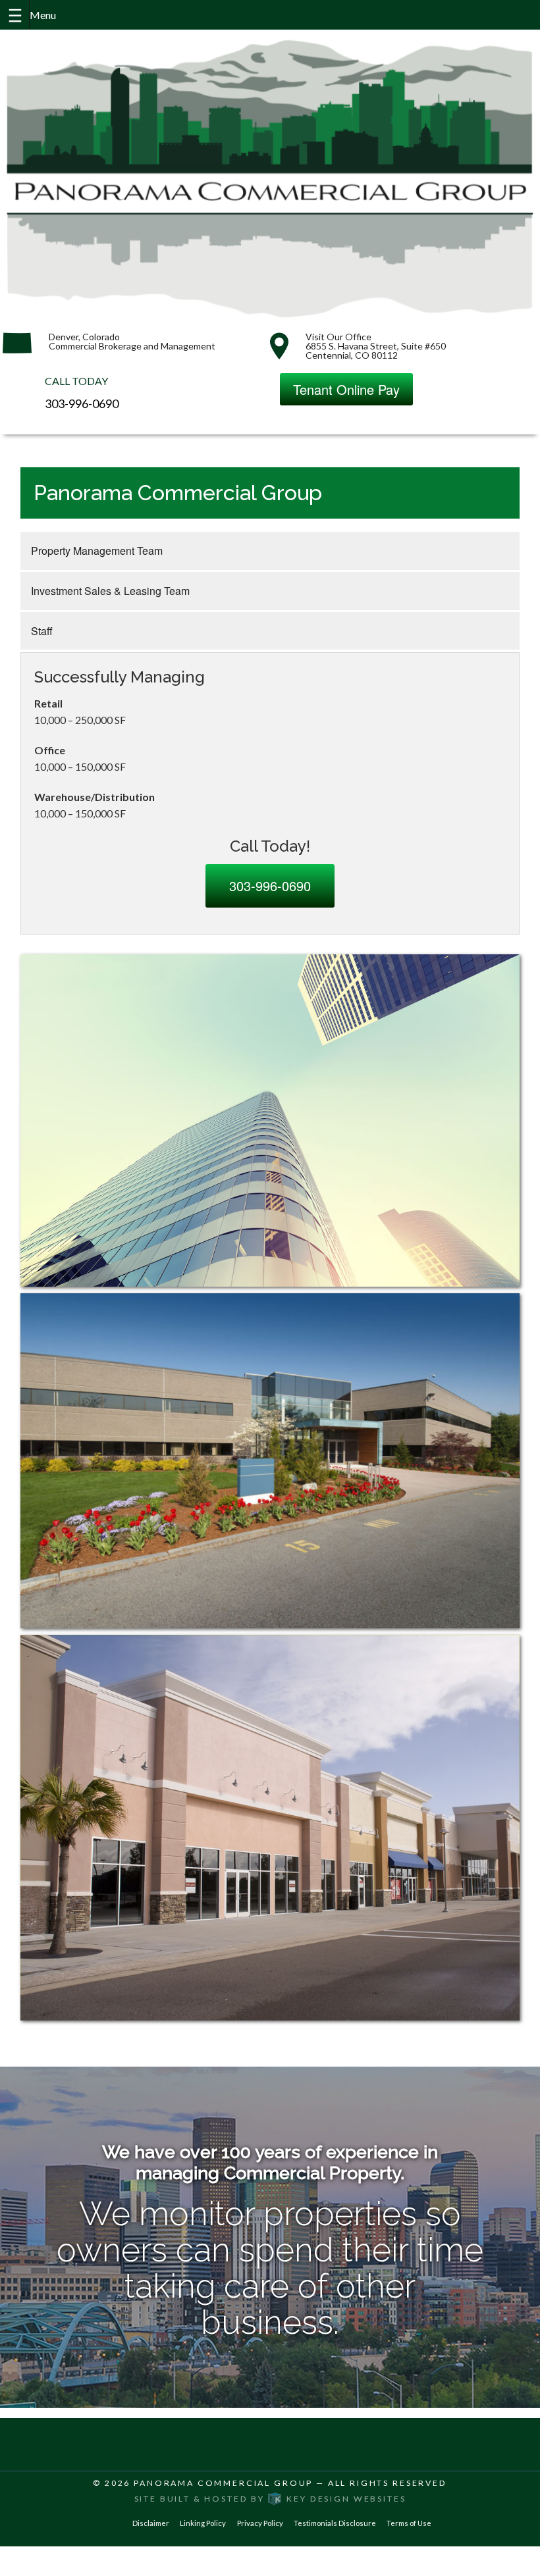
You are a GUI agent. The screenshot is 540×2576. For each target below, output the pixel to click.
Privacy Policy (260, 2523)
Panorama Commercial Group (223, 2483)
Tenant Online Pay (346, 389)
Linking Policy (203, 2523)
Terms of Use (409, 2523)
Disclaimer (151, 2523)
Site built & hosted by (270, 2499)
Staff (42, 631)
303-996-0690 (82, 403)
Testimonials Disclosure (335, 2523)
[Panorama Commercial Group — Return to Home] (270, 178)
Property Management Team (97, 551)
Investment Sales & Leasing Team (110, 591)
